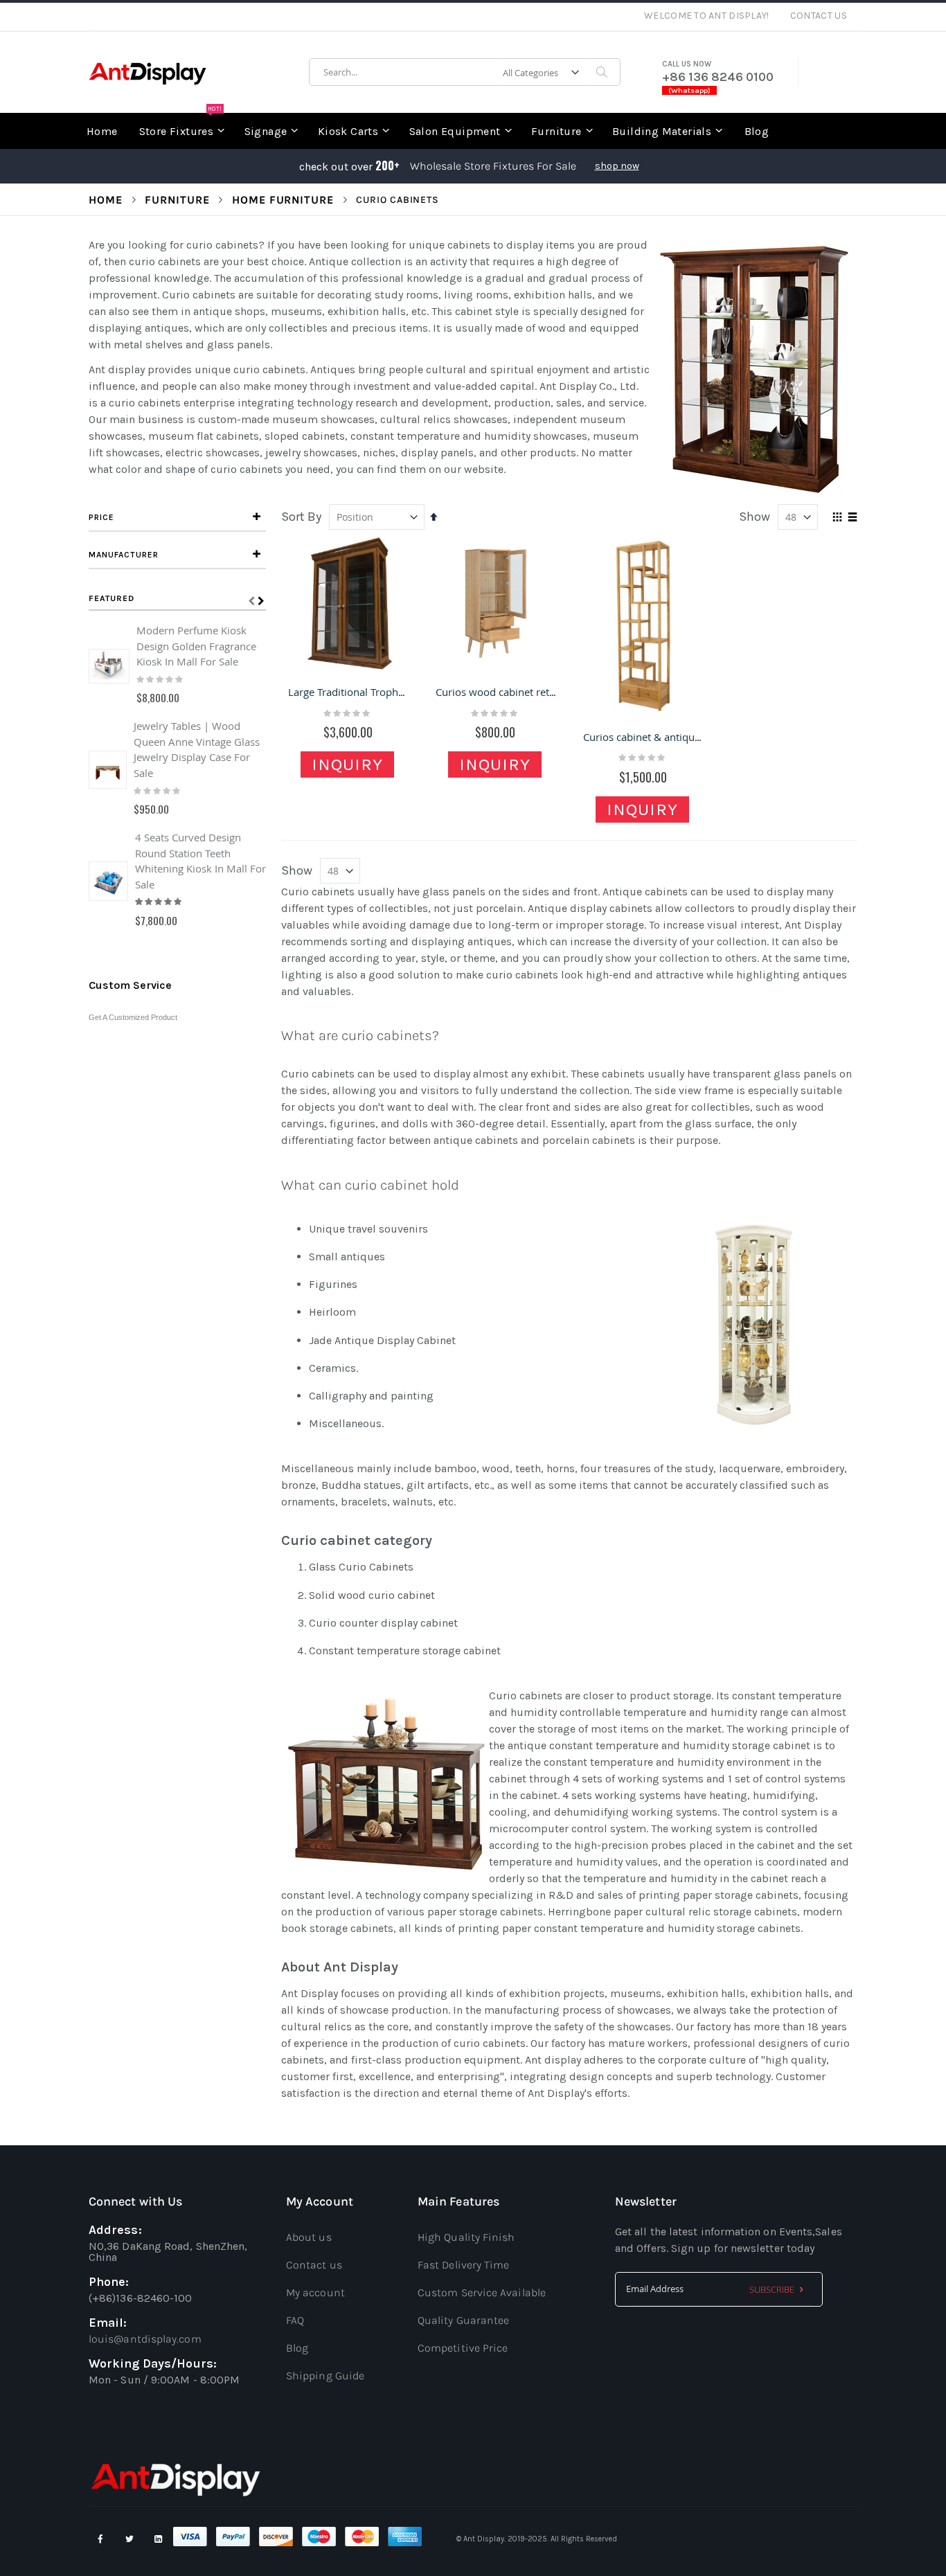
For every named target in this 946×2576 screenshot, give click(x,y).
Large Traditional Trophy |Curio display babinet (401, 692)
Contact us (314, 2265)
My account (315, 2292)
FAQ (295, 2320)
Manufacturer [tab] (124, 555)
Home (106, 200)
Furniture (177, 200)
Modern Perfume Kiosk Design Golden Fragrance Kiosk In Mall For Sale (196, 646)
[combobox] (465, 72)
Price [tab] (101, 517)
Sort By (301, 517)
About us (309, 2237)
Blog (297, 2348)
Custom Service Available (482, 2292)
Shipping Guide (325, 2376)
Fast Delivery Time (463, 2265)
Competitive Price (463, 2348)
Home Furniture (283, 200)
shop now (617, 166)
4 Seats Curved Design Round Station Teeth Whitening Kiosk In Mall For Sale (200, 861)
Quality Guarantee (463, 2320)
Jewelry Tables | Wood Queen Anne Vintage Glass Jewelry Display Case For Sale (197, 749)
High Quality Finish (466, 2237)
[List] (852, 518)
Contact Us (819, 16)
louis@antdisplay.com (145, 2339)
